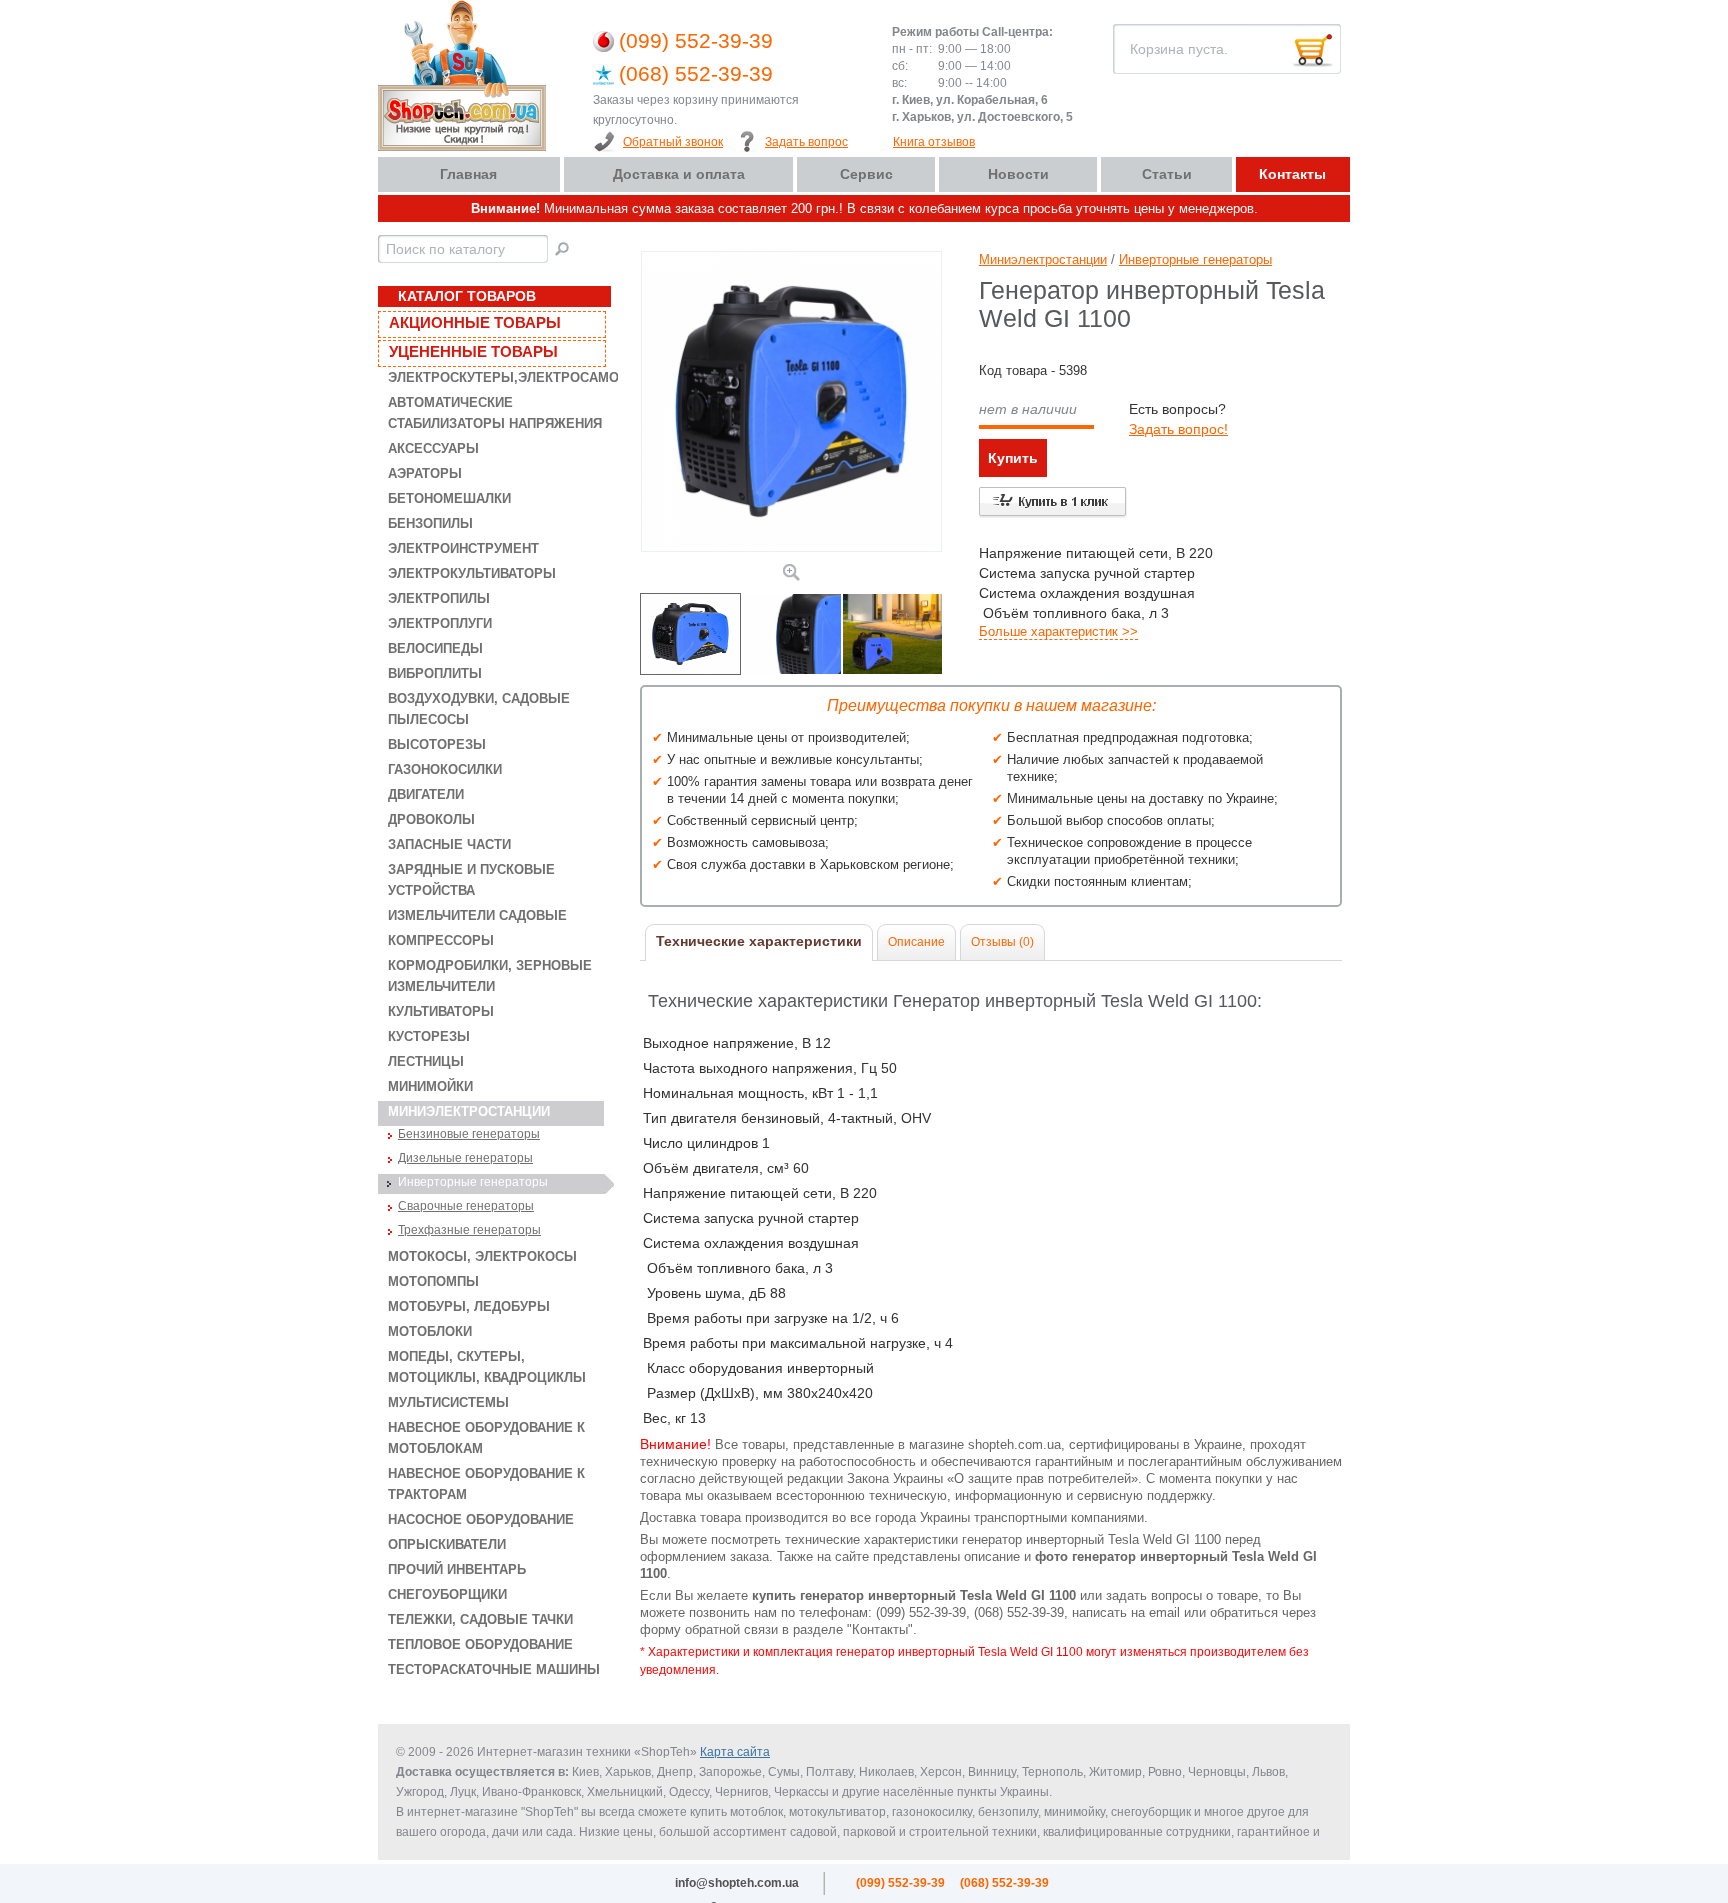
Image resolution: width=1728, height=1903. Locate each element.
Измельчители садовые (477, 915)
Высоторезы (437, 744)
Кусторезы (429, 1036)
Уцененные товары (473, 351)
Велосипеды (435, 648)
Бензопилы (430, 523)
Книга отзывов (934, 142)
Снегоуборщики (447, 1594)
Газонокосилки (445, 769)
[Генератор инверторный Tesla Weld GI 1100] (791, 547)
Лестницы (426, 1061)
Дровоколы (431, 819)
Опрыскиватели (447, 1544)
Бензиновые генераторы (469, 1134)
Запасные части (449, 844)
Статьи (1167, 174)
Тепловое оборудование (480, 1644)
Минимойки (430, 1086)
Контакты (1292, 174)
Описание (916, 942)
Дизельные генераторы (465, 1158)
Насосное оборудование (481, 1519)
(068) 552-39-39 (696, 73)
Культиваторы (441, 1011)
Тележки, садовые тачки (480, 1619)
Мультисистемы (448, 1402)
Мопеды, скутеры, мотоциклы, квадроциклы (487, 1367)
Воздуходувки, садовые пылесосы (479, 709)
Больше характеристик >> (1058, 631)
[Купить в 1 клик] (1053, 502)
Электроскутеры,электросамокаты (496, 377)
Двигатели (426, 794)
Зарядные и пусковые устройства (471, 880)
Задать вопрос (806, 142)
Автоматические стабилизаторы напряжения (495, 413)
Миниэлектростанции (469, 1111)
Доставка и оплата (679, 174)
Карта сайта (735, 1752)
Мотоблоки (430, 1331)
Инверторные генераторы (473, 1182)
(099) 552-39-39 (696, 40)
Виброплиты (435, 673)
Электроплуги (440, 623)
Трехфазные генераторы (469, 1230)
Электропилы (439, 598)
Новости (1018, 174)
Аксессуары (433, 448)
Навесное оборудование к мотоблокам (486, 1438)
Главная (468, 174)
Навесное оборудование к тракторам (486, 1484)
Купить (1013, 458)
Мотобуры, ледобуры (469, 1306)
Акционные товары (475, 322)
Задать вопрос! (1178, 429)
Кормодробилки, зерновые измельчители (490, 976)
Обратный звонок (673, 142)
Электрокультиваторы (472, 573)
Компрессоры (441, 940)
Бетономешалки (449, 498)
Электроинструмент (463, 548)
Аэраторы (425, 473)
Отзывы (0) (1002, 942)
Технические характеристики (759, 941)
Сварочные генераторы (466, 1206)
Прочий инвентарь (457, 1569)
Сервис (866, 174)
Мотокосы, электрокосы (482, 1256)
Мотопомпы (433, 1281)
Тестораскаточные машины (494, 1669)
